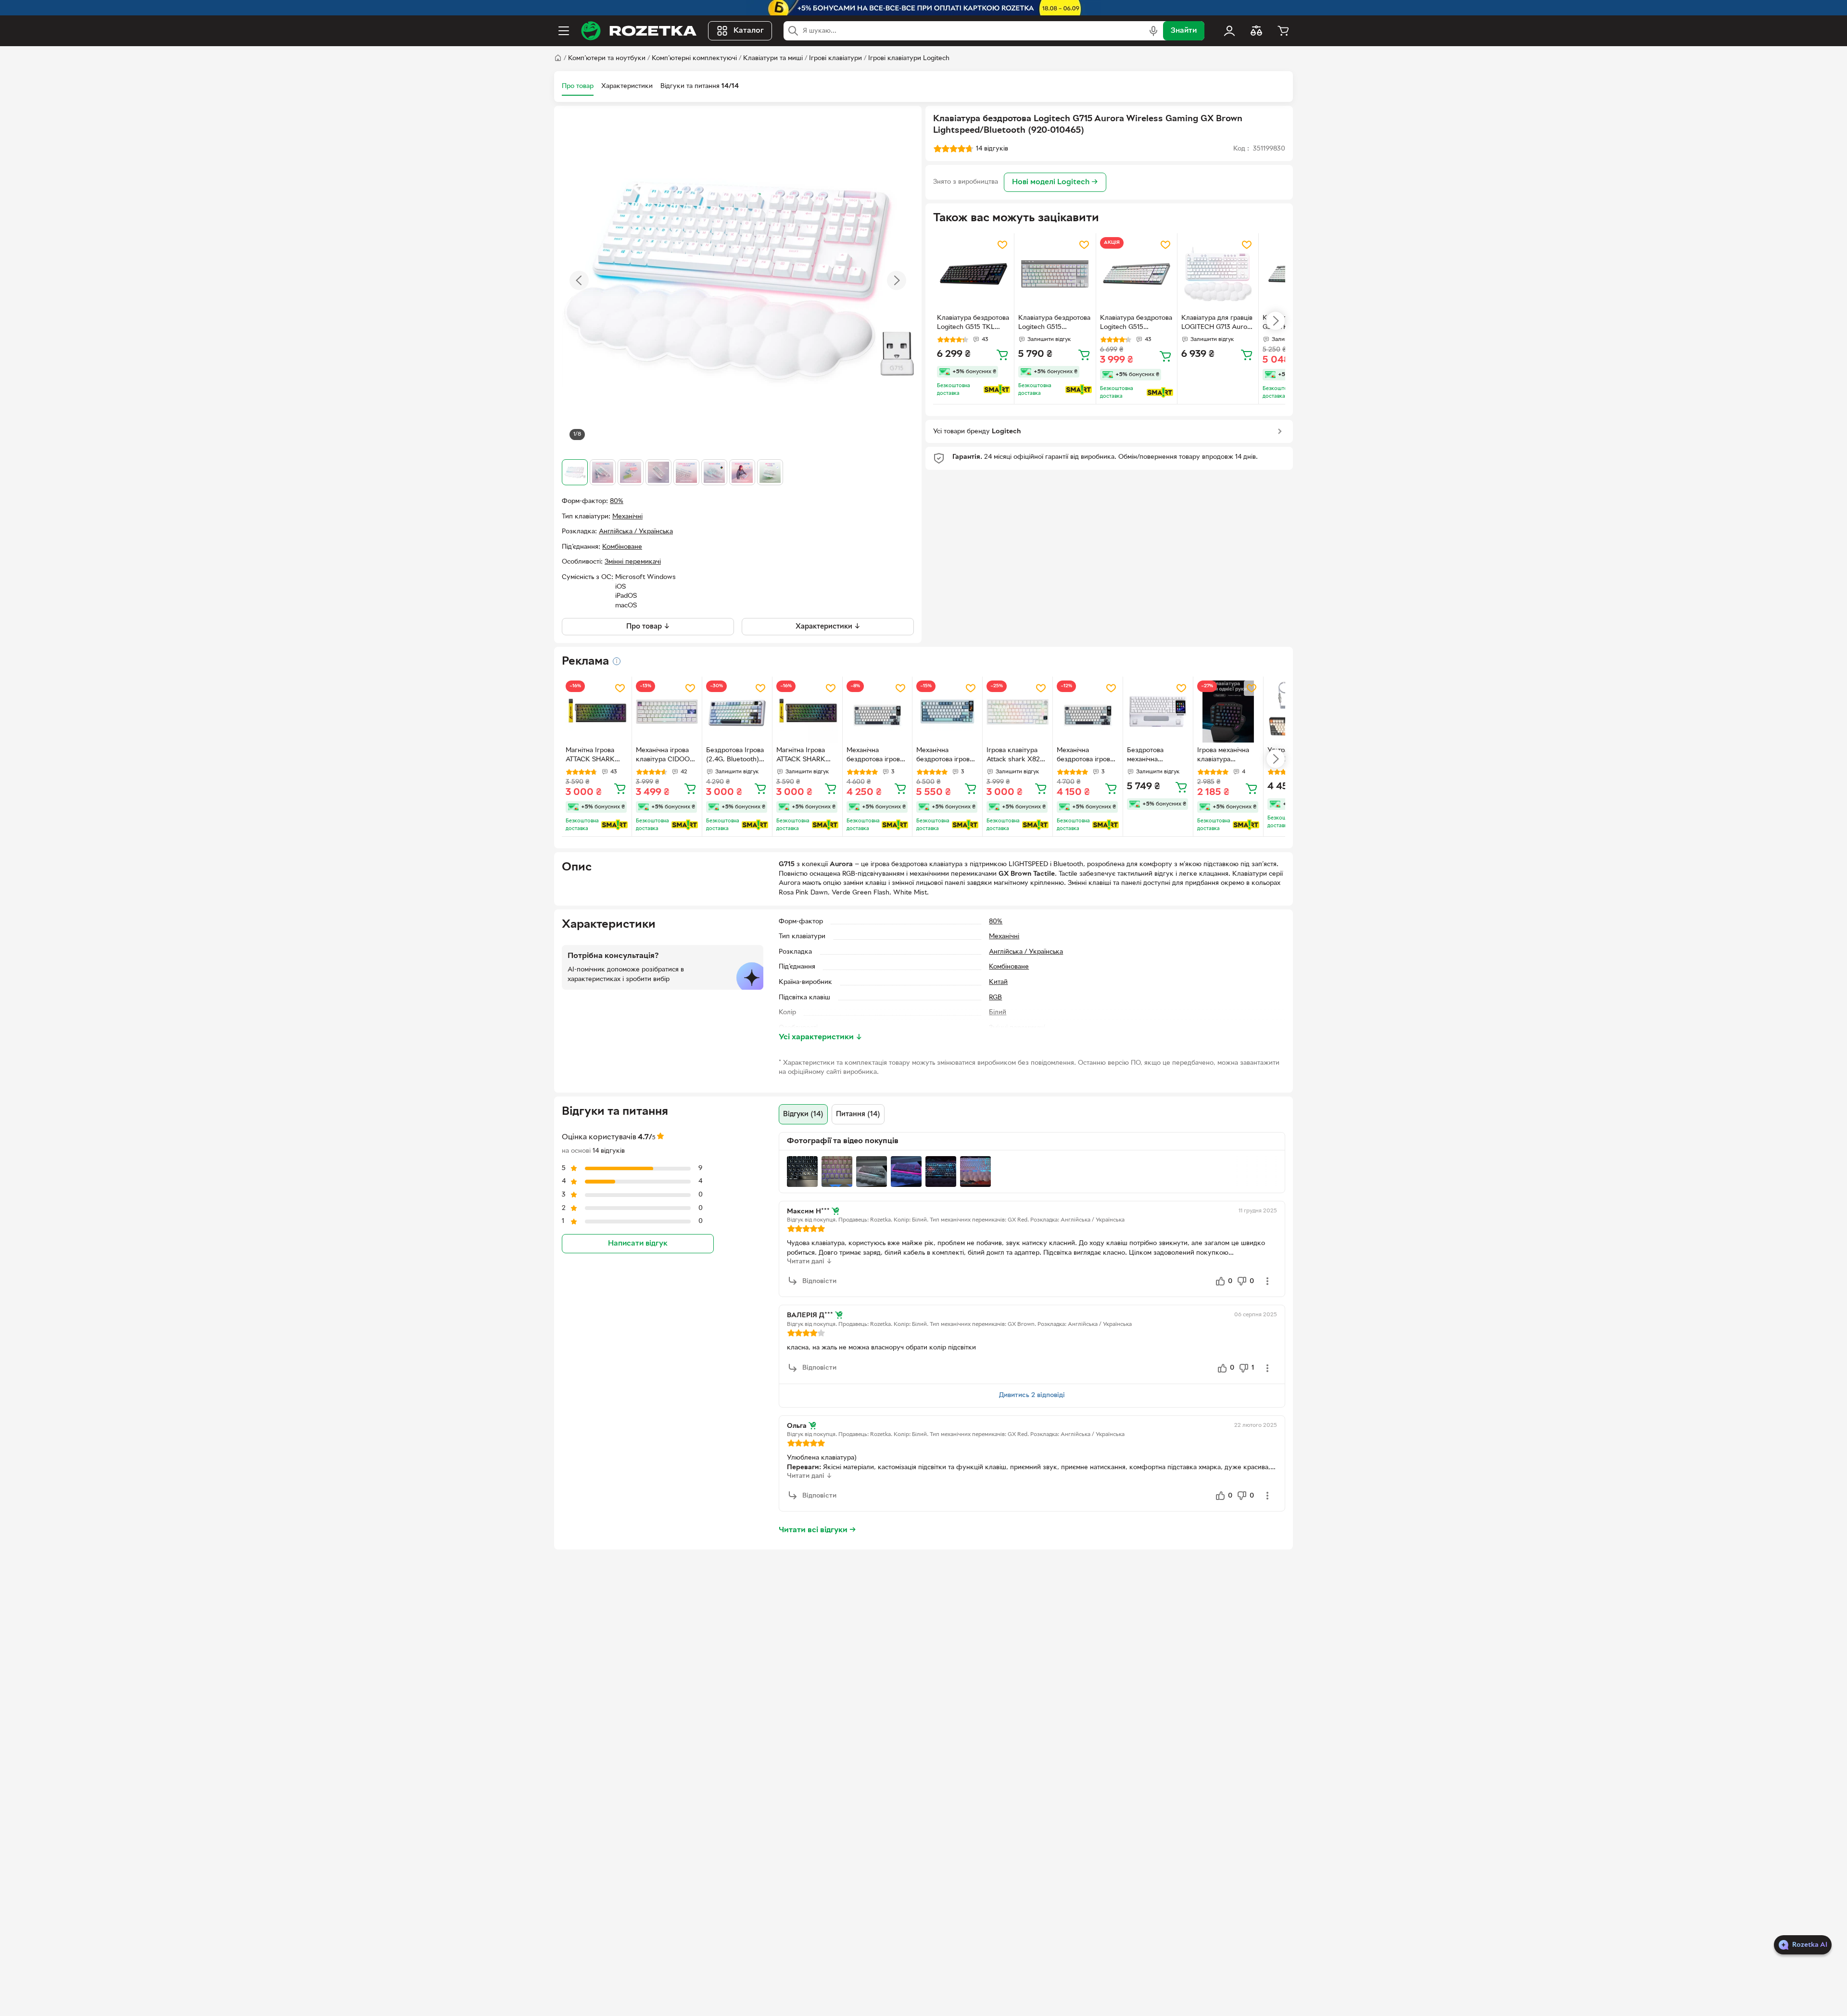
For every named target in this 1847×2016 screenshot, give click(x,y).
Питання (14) (858, 1114)
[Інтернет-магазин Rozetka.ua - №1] (639, 31)
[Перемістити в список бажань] (1002, 245)
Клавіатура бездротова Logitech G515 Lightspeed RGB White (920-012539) (1054, 324)
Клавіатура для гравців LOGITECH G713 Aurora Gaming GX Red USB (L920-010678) (1217, 324)
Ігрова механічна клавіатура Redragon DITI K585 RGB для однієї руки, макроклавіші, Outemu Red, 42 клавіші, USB (1223, 756)
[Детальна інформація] (617, 661)
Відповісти (819, 1281)
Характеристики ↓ (828, 627)
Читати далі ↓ (810, 1262)
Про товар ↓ (648, 627)
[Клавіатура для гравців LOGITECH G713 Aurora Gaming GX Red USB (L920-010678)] (1218, 274)
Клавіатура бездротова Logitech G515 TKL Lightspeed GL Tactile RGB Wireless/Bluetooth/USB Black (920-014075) (973, 324)
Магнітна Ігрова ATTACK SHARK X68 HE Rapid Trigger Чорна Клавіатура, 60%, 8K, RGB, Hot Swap (806, 756)
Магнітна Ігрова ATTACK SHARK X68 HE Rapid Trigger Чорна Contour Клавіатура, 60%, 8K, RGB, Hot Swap (595, 756)
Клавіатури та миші (773, 58)
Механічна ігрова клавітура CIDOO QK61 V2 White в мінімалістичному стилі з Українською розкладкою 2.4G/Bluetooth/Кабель (663, 756)
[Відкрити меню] (564, 31)
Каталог (749, 31)
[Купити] (1002, 354)
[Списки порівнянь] (1256, 31)
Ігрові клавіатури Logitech (909, 58)
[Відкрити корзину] (1283, 31)
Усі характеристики (821, 1037)
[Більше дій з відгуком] (1267, 1281)
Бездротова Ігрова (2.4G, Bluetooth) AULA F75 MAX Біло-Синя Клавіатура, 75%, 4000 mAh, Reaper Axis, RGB (736, 756)
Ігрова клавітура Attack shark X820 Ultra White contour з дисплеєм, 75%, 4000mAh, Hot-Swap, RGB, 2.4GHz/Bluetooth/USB (1017, 756)
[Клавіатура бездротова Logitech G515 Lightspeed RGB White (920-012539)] (1055, 274)
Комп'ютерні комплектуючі (694, 58)
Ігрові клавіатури (835, 58)
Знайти (1184, 31)
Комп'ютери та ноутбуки (607, 58)
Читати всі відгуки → (817, 1530)
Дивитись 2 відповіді (1032, 1395)
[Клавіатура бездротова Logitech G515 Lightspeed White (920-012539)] (1137, 274)
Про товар (578, 86)
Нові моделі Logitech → (1055, 182)
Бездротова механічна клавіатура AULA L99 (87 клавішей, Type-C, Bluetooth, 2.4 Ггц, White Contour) (1156, 756)
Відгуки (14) (803, 1114)
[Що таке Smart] (997, 390)
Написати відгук (638, 1243)
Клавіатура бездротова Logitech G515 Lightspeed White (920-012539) (1136, 324)
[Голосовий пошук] (1153, 31)
